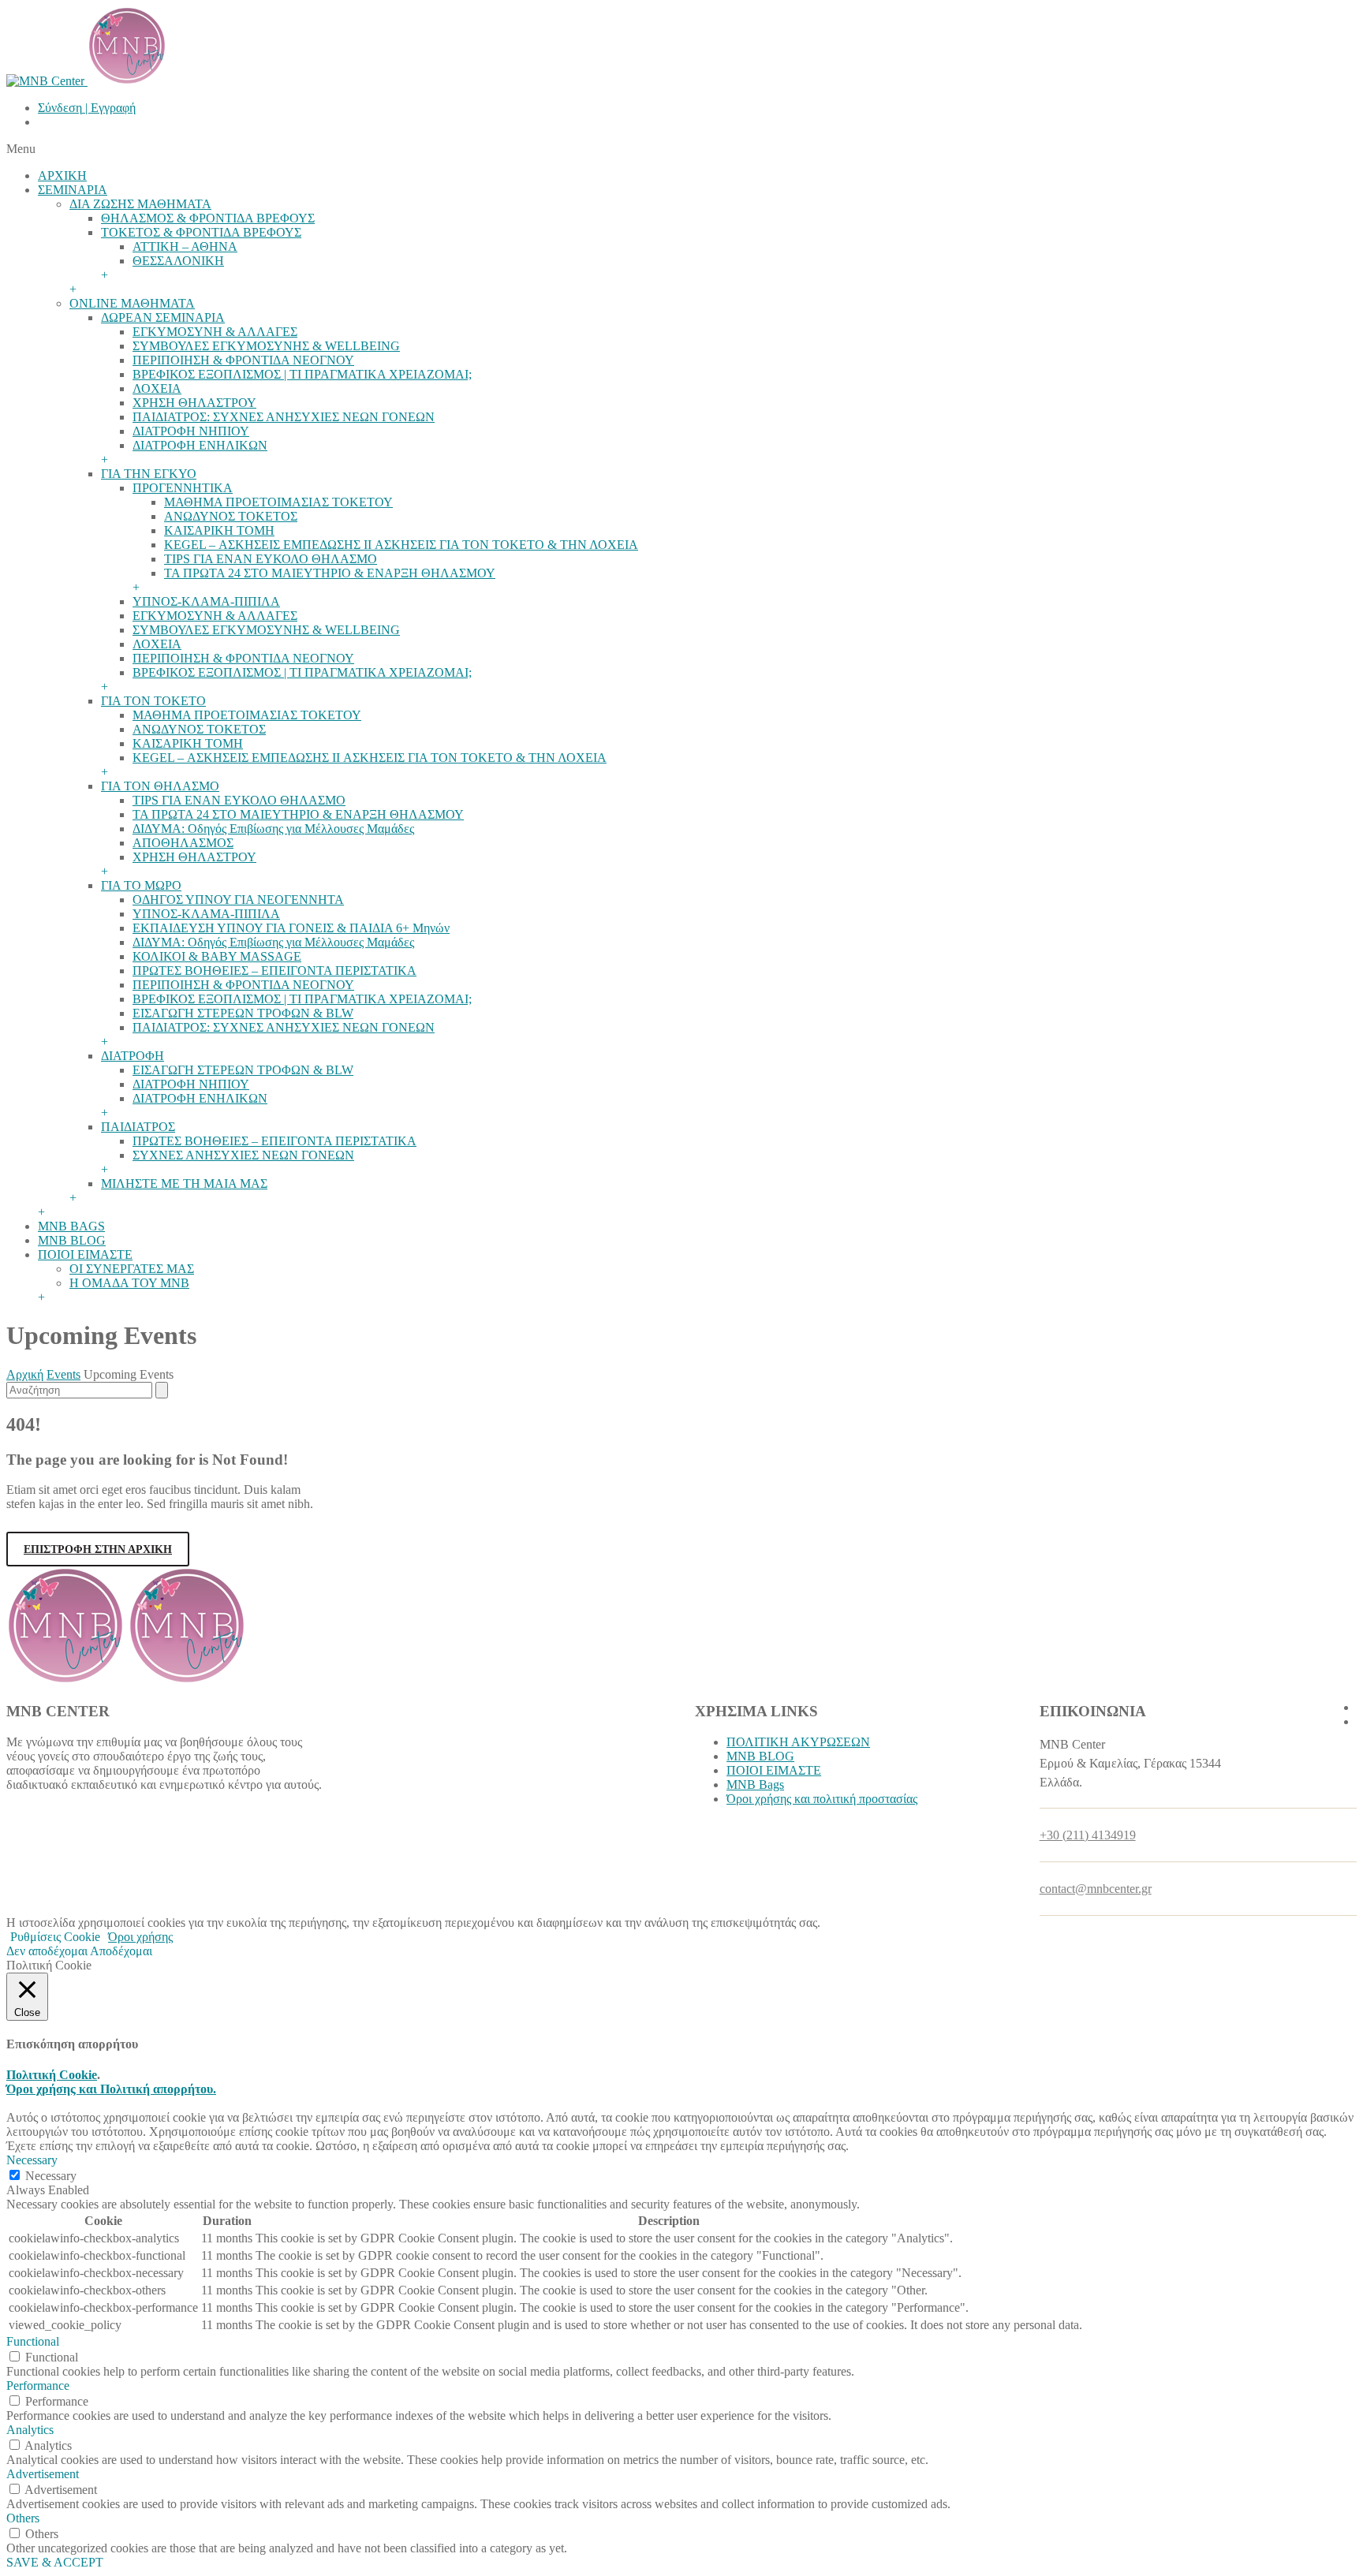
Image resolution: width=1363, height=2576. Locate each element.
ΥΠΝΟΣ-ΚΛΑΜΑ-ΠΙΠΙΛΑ (206, 601)
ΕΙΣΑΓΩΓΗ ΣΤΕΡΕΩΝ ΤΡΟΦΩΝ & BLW (243, 1013)
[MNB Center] (86, 81)
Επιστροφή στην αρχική (98, 1549)
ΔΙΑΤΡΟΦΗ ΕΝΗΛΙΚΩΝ (200, 445)
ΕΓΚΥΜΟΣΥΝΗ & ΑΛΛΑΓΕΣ (215, 332)
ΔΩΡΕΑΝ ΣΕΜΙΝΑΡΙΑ (163, 317)
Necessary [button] (32, 2160)
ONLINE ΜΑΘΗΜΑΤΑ (132, 303)
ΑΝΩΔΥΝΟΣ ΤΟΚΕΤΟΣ (231, 516)
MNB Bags (755, 1785)
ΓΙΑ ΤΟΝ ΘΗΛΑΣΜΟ (160, 786)
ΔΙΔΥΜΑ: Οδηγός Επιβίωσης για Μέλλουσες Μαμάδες (273, 829)
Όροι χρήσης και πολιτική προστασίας (822, 1799)
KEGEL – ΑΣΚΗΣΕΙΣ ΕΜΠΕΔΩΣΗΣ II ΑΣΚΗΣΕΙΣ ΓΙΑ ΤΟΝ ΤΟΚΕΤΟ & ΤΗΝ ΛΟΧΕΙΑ (401, 545)
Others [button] (23, 2518)
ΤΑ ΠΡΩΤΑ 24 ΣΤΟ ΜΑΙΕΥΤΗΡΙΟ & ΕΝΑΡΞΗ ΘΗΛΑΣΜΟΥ (330, 573)
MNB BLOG (72, 1240)
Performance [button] (38, 2386)
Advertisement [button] (43, 2474)
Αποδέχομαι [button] (121, 1951)
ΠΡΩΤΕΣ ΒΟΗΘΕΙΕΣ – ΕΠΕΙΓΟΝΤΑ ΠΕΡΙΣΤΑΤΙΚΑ (274, 971)
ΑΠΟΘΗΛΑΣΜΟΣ (183, 843)
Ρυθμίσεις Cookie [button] (55, 1937)
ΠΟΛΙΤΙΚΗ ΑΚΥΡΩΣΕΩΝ (798, 1742)
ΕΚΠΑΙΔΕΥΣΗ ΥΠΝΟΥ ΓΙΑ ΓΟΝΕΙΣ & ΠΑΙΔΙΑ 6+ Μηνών (291, 928)
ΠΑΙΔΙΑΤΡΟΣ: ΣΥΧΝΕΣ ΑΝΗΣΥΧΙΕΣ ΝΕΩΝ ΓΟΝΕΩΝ (284, 417)
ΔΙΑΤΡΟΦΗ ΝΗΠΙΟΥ (191, 431)
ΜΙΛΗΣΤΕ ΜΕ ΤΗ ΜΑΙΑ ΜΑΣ (184, 1183)
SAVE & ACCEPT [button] (55, 2562)
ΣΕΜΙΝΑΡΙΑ (73, 190)
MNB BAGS (71, 1226)
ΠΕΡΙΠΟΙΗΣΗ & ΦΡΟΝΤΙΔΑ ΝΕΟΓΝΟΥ (243, 360)
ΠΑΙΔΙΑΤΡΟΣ (138, 1127)
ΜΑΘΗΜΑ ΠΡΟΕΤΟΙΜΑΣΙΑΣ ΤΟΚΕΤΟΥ (278, 502)
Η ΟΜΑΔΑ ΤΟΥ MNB (129, 1283)
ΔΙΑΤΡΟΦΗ (133, 1056)
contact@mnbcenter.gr (1096, 1889)
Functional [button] (33, 2341)
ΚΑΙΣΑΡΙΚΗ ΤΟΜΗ (219, 530)
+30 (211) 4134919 (1088, 1835)
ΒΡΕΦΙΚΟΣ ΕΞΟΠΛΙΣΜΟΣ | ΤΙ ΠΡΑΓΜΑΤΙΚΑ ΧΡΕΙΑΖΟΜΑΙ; (302, 374)
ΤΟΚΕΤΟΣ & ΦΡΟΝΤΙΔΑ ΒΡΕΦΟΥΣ (201, 232)
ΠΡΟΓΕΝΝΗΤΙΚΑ (183, 488)
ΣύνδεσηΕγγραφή (87, 108)
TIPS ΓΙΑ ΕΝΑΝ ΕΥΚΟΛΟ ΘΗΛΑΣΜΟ (271, 559)
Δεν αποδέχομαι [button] (47, 1951)
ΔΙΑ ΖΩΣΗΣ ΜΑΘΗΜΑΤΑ (140, 204)
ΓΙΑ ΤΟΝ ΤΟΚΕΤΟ (153, 701)
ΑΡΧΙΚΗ (62, 175)
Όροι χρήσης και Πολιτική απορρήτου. (111, 2089)
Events (63, 1374)
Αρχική (25, 1374)
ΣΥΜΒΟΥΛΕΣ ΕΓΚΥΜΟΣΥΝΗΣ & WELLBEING (266, 346)
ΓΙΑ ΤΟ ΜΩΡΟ (141, 885)
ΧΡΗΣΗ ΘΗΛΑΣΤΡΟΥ (194, 403)
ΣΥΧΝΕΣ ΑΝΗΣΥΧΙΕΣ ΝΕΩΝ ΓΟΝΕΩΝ (243, 1155)
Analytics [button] (30, 2430)
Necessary (51, 2176)
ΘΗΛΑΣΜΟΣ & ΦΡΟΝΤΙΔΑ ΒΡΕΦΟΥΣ (208, 218)
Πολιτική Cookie (52, 2075)
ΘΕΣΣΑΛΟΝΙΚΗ (178, 261)
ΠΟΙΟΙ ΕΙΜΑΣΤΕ (85, 1254)
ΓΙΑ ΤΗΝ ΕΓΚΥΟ (149, 474)
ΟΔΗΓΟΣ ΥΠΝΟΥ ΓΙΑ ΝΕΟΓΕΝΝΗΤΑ (238, 900)
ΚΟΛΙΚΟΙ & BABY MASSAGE (217, 956)
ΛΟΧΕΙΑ (157, 388)
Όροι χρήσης (140, 1937)
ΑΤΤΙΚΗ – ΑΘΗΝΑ (185, 246)
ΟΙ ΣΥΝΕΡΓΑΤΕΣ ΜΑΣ (132, 1269)
